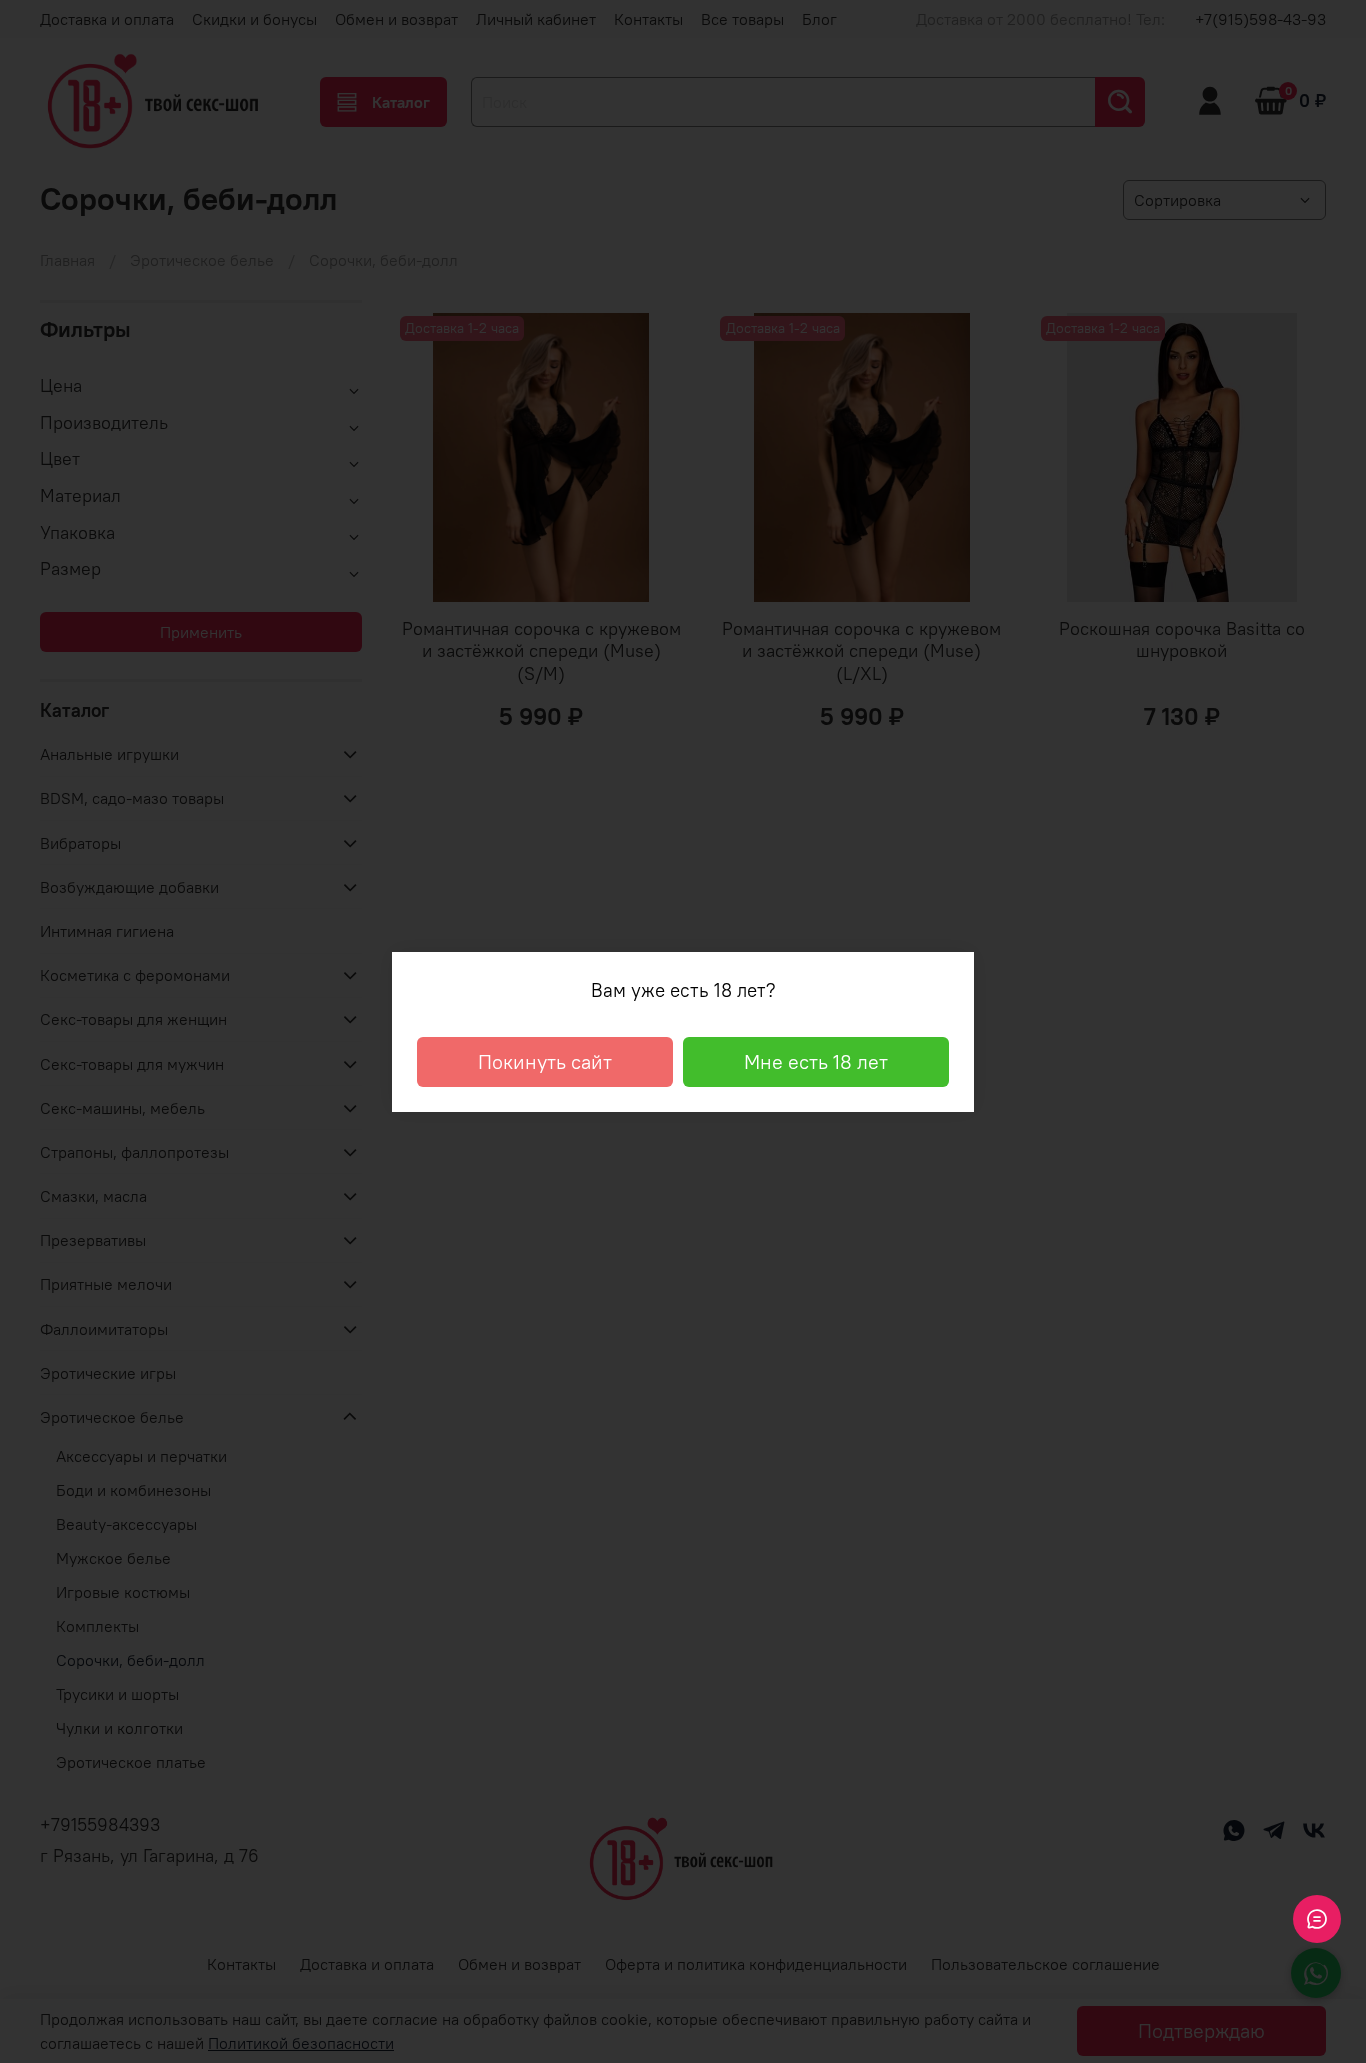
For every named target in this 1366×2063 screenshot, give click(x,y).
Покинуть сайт (545, 1061)
